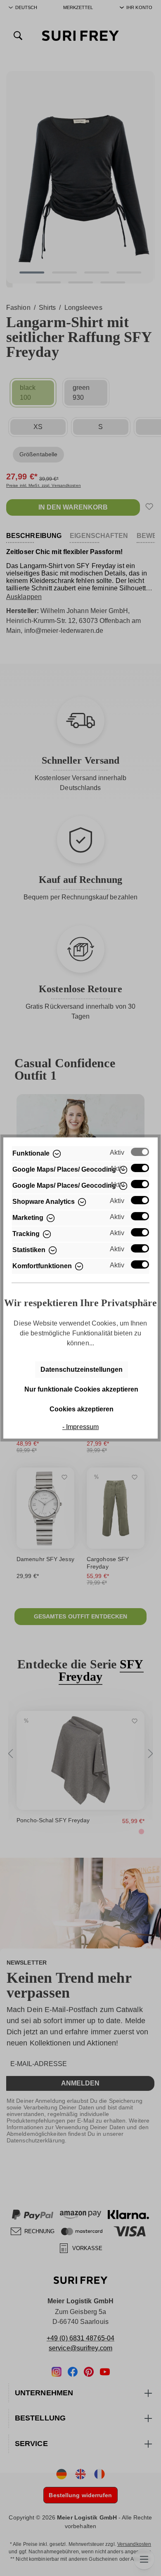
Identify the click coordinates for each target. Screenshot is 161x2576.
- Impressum (80, 1427)
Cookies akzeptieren (82, 1409)
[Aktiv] (140, 1152)
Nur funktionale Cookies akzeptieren (81, 1389)
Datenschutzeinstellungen (82, 1369)
